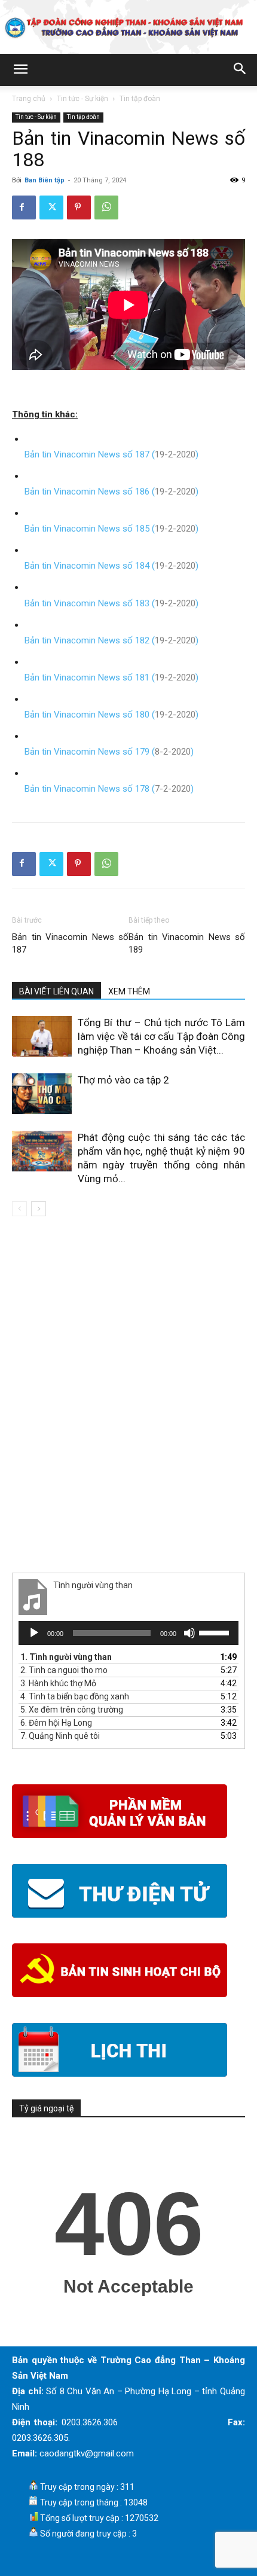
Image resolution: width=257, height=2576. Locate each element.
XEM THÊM (129, 991)
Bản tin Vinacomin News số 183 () (111, 603)
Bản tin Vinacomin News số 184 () (111, 566)
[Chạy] (34, 1633)
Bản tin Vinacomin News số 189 (187, 943)
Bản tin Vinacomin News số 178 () (109, 789)
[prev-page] (19, 1209)
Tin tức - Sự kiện (82, 99)
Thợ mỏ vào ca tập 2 (123, 1080)
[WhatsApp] (106, 207)
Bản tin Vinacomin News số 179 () (109, 752)
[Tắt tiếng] (189, 1633)
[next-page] (39, 1209)
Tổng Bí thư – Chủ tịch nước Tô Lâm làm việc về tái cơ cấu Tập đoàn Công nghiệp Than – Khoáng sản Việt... (161, 1036)
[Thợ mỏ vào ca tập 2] (42, 1094)
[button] (20, 70)
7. (60, 1736)
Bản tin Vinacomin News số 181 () (111, 677)
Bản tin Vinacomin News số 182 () (111, 640)
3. (58, 1683)
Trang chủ (29, 99)
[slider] (216, 1632)
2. (64, 1670)
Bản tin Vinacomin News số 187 (70, 943)
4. (75, 1696)
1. (66, 1657)
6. (56, 1723)
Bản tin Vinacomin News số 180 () (111, 715)
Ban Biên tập (45, 180)
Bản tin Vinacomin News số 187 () (111, 454)
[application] (128, 1633)
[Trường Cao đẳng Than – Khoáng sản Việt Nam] (128, 28)
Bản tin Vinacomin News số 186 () (111, 492)
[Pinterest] (79, 207)
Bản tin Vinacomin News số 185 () (111, 529)
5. (72, 1710)
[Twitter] (51, 207)
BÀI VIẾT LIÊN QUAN (56, 991)
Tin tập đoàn (140, 99)
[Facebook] (24, 207)
